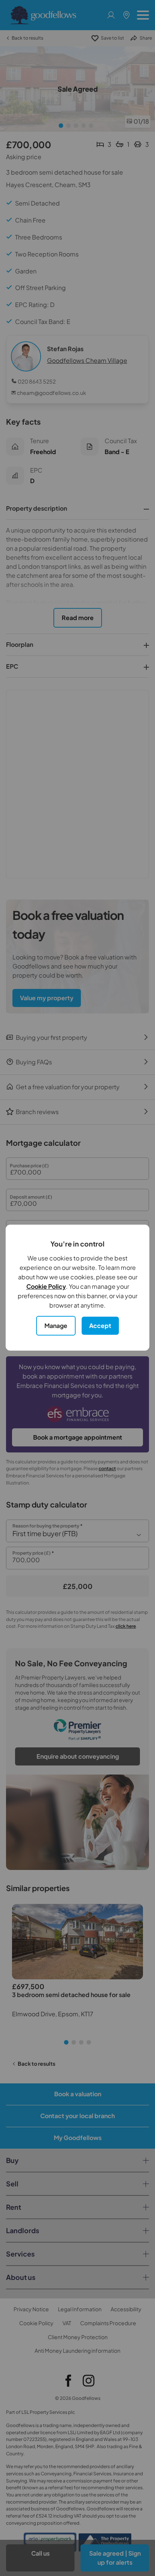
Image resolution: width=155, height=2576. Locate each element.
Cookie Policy (46, 1286)
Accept (100, 1326)
